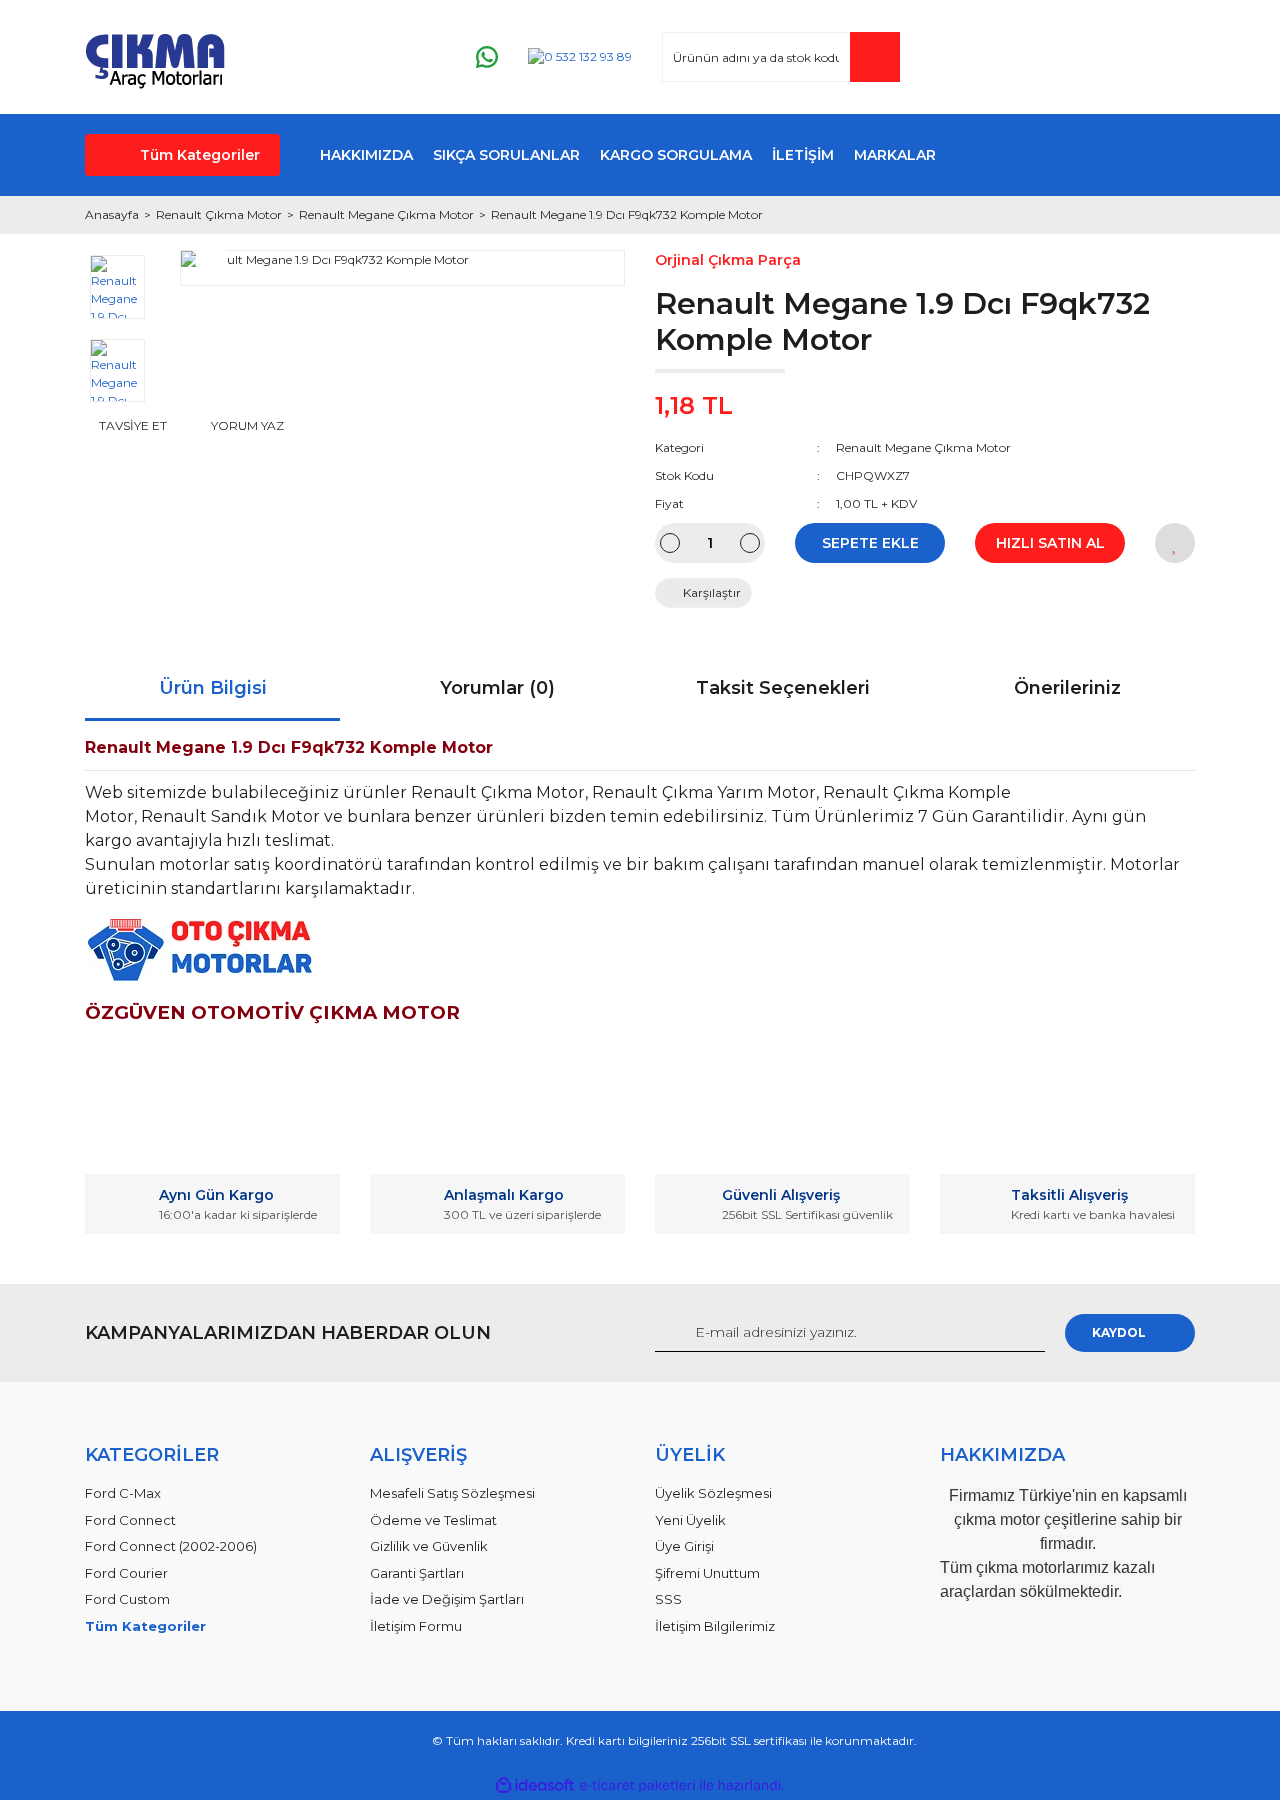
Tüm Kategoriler (200, 155)
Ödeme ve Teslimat (433, 1520)
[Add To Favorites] (1175, 543)
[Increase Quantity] (750, 543)
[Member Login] (1059, 57)
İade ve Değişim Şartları (447, 1599)
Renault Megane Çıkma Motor (923, 447)
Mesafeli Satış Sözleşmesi (452, 1493)
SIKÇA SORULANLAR (506, 155)
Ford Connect (130, 1520)
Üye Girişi (684, 1546)
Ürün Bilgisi (213, 688)
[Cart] (1171, 57)
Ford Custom (127, 1599)
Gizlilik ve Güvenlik (429, 1546)
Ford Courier (126, 1573)
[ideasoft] (535, 1785)
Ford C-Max (123, 1493)
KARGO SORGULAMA (676, 155)
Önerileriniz (1067, 688)
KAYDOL (1119, 1332)
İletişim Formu (416, 1626)
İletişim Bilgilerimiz (715, 1626)
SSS (668, 1599)
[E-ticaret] (637, 1786)
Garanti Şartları (417, 1573)
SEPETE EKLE (870, 543)
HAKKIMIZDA (366, 155)
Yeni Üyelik (690, 1520)
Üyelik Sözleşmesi (713, 1493)
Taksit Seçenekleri (783, 688)
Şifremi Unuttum (707, 1573)
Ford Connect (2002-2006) (171, 1546)
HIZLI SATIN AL (1050, 543)
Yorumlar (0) (497, 688)
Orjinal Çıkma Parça (728, 260)
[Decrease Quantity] (670, 543)
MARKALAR (895, 155)
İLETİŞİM (803, 155)
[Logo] (155, 57)
